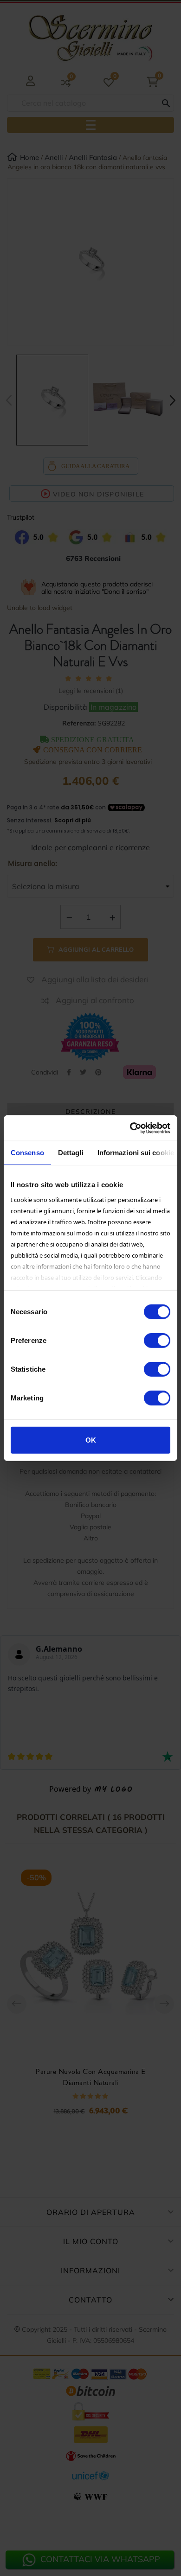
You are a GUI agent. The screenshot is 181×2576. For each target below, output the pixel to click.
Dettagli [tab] (71, 1153)
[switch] (157, 1341)
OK (91, 1440)
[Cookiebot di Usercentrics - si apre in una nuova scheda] (130, 1128)
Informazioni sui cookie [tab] (136, 1153)
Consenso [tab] (27, 1153)
